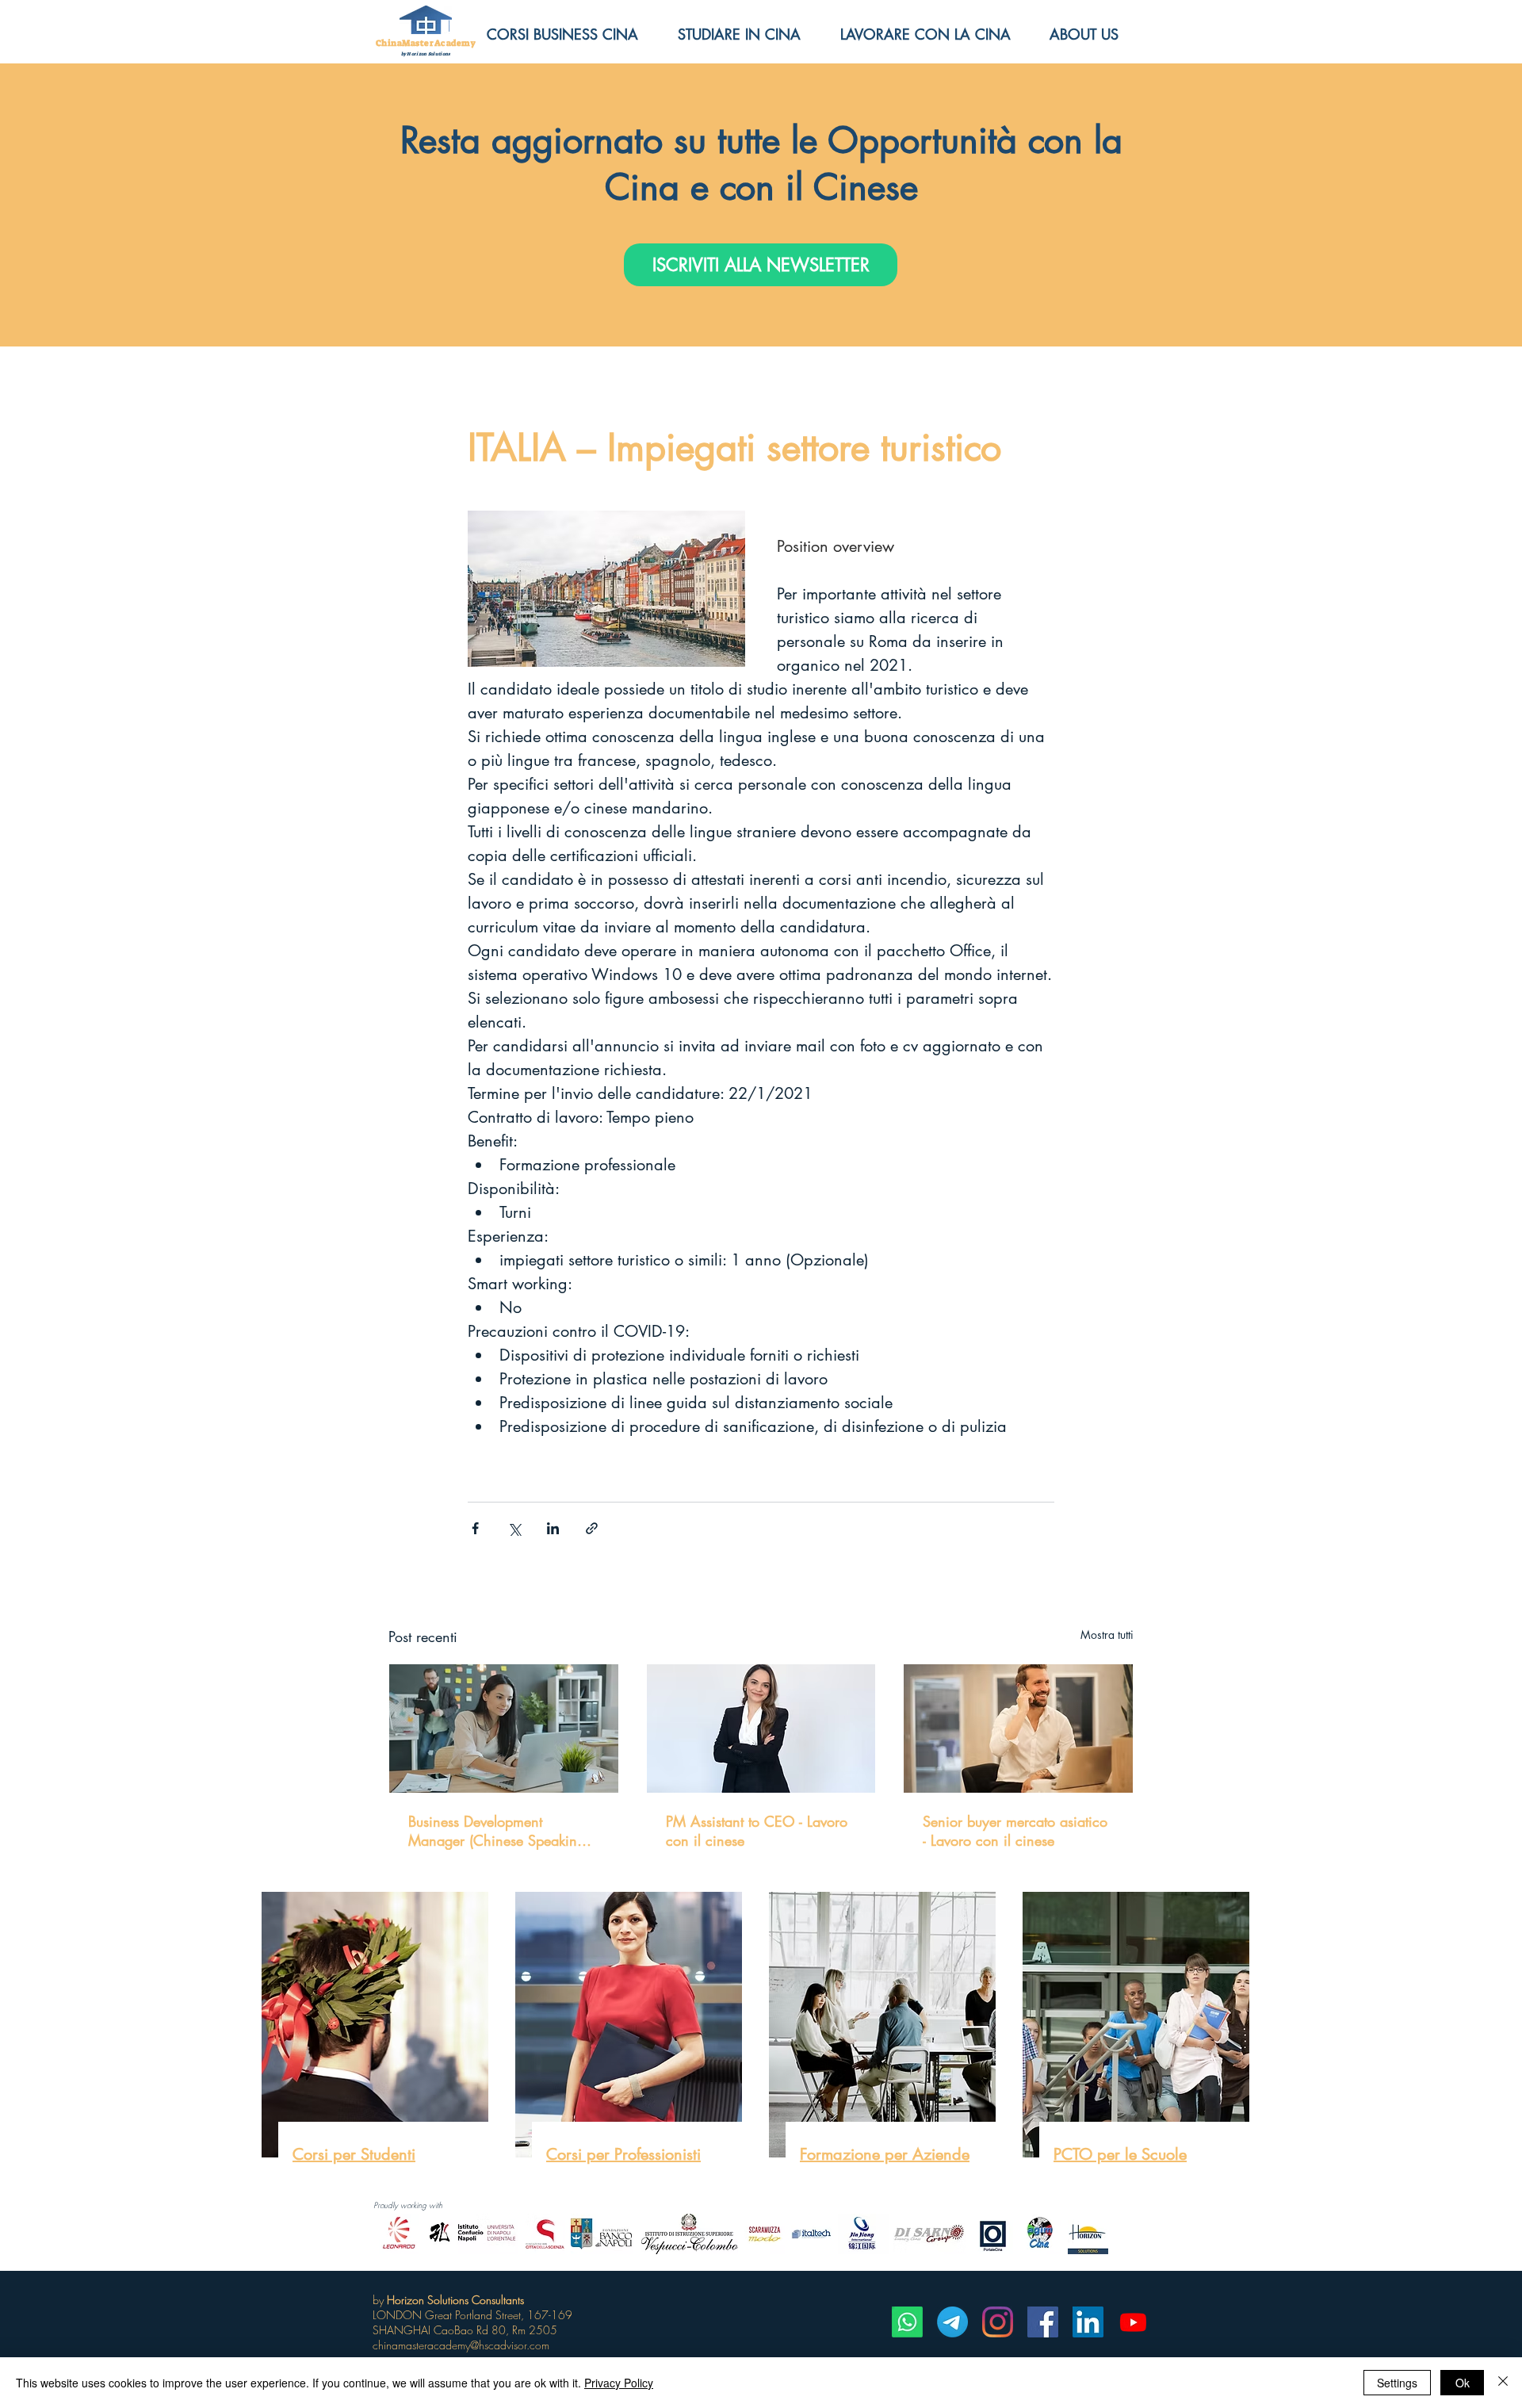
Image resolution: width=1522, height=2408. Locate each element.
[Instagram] (998, 2322)
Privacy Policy (619, 2383)
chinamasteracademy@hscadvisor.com (461, 2345)
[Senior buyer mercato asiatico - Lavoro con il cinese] (1018, 1728)
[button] (1096, 34)
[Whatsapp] (907, 2322)
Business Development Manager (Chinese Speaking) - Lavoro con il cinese (502, 1831)
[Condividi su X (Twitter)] (514, 1528)
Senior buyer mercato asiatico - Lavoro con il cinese (1015, 1831)
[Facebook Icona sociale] (1043, 2322)
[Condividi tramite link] (592, 1528)
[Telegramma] (952, 2322)
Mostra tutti (1107, 1635)
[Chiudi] (1503, 2383)
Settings (1397, 2383)
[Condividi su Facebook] (475, 1528)
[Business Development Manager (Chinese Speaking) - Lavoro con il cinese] (504, 1728)
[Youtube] (1133, 2322)
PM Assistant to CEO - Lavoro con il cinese (757, 1831)
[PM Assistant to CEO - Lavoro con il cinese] (761, 1728)
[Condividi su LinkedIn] (553, 1528)
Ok (1463, 2383)
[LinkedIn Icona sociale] (1088, 2322)
